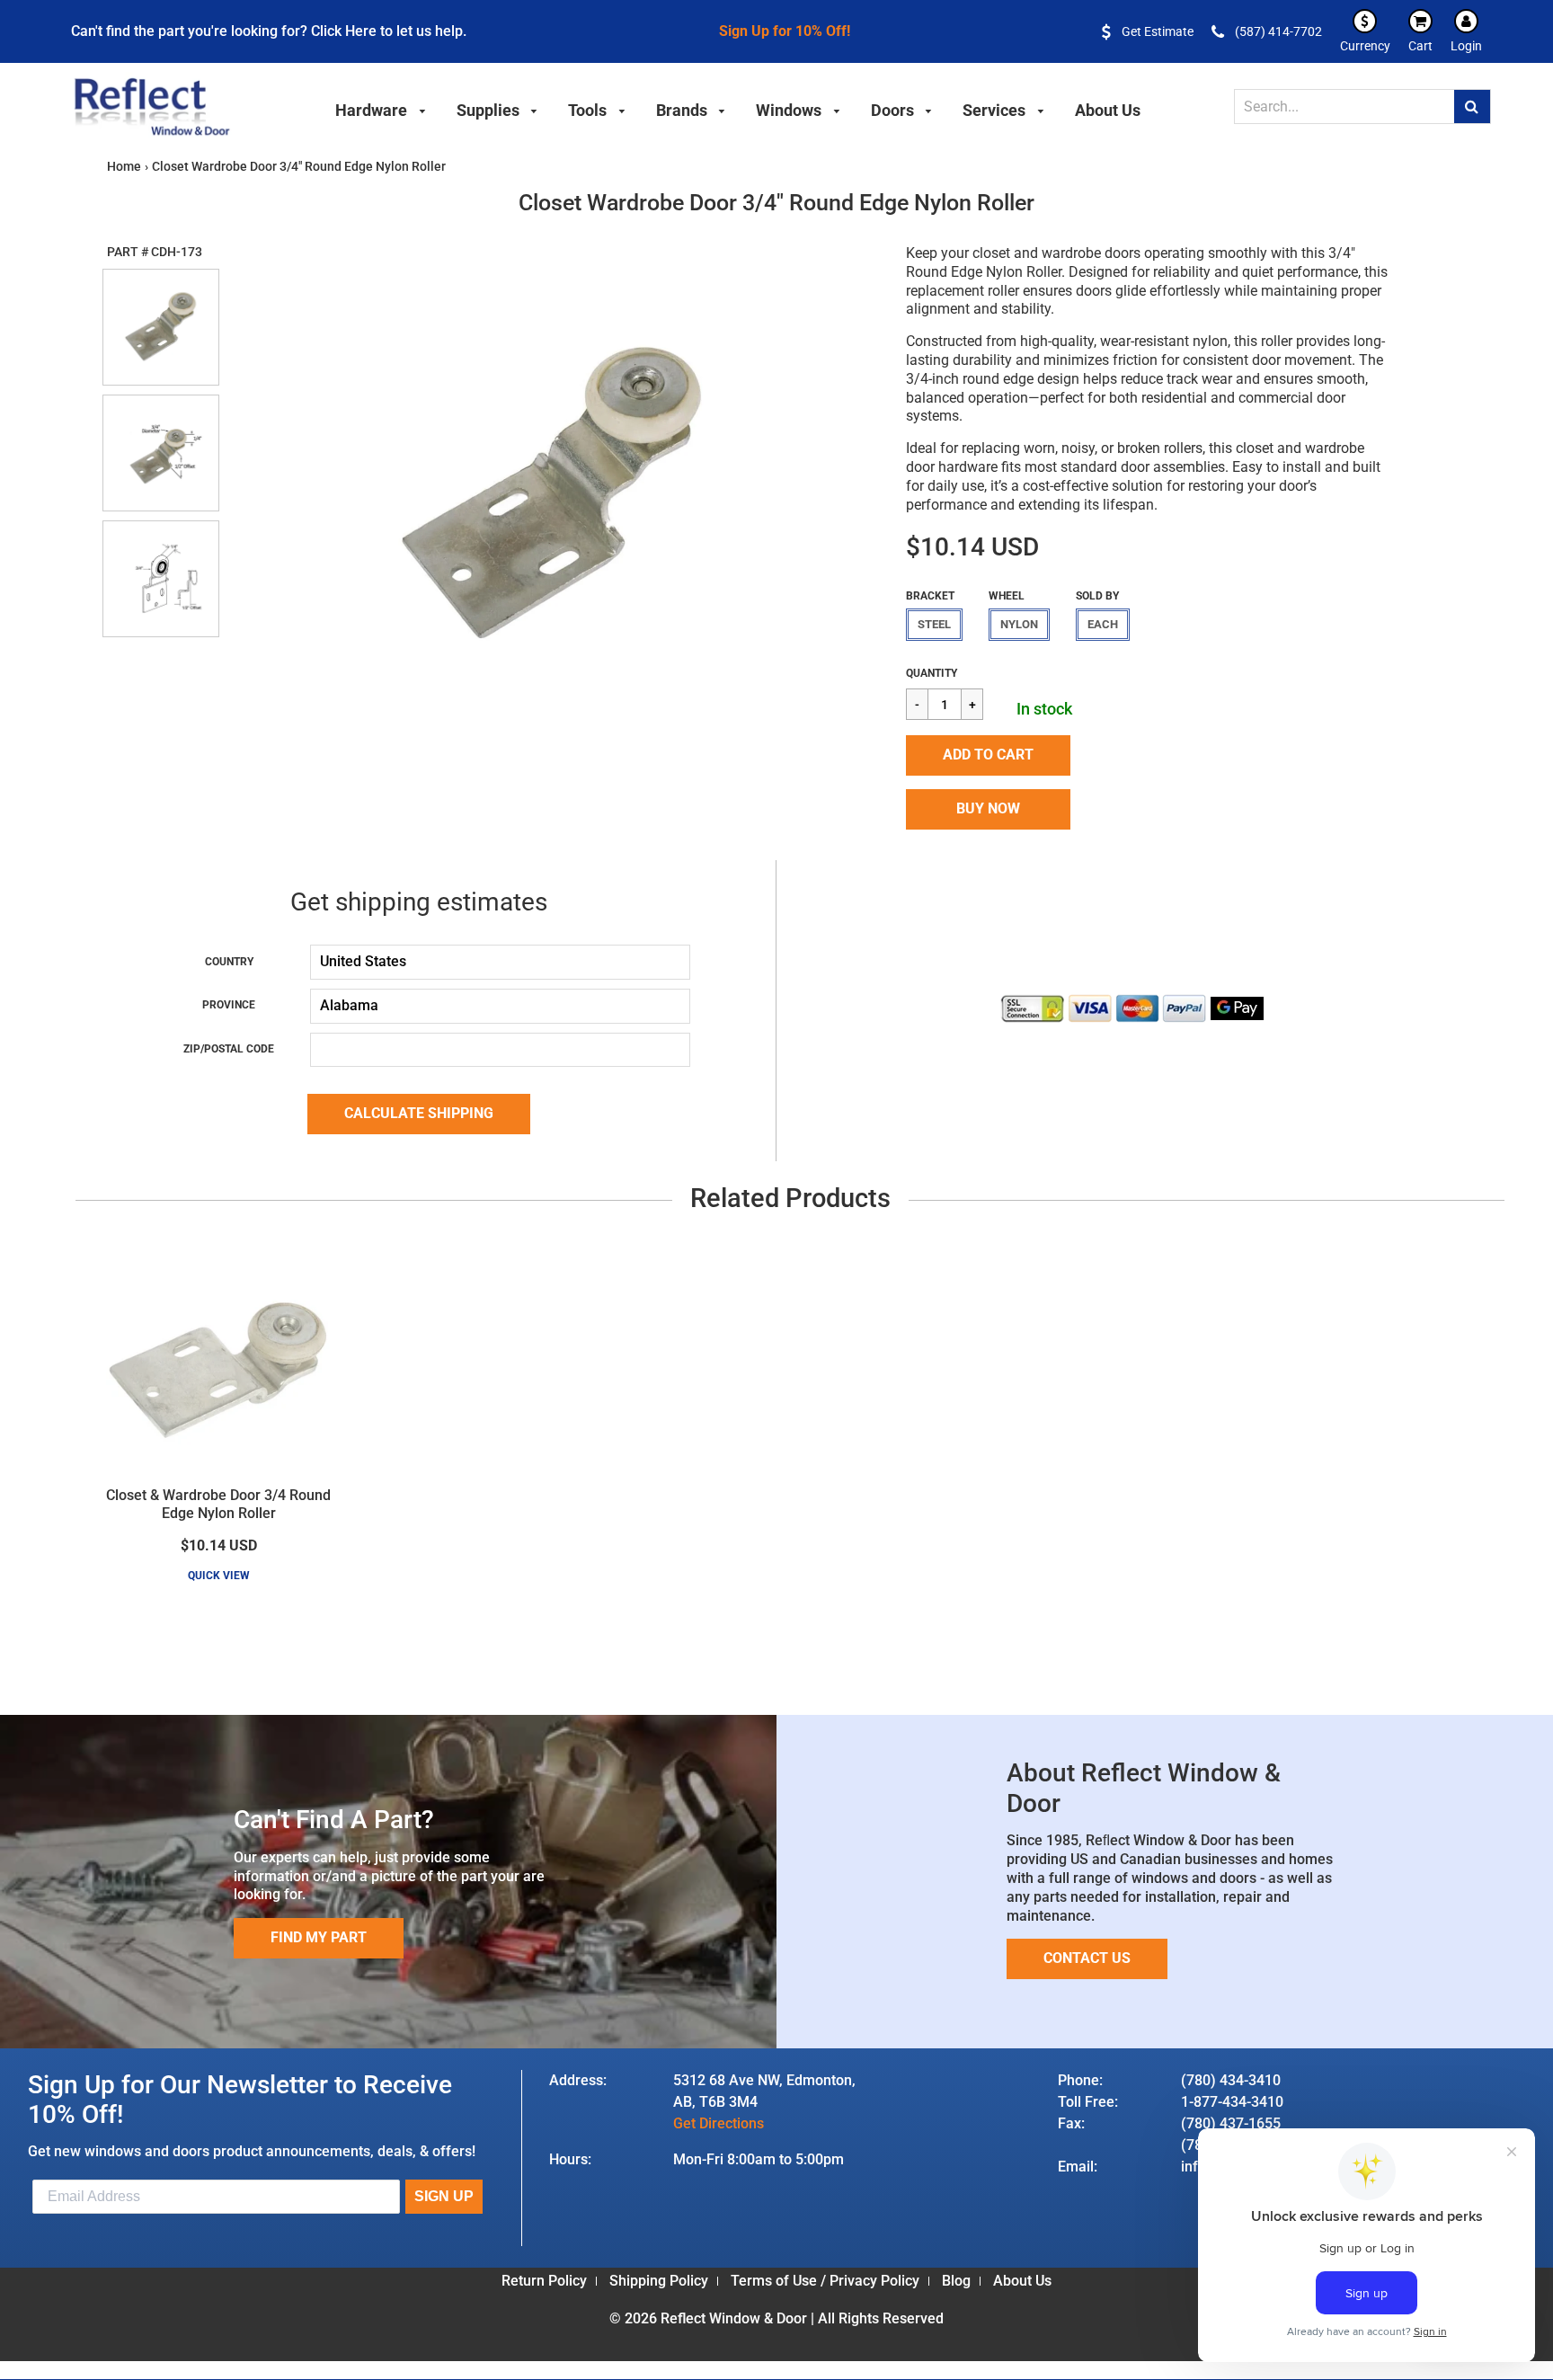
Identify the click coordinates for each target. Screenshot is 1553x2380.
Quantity (932, 673)
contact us (1087, 1958)
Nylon (1019, 624)
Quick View (219, 1576)
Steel (934, 624)
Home (124, 166)
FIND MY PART (319, 1937)
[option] (553, 493)
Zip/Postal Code (229, 1049)
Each (1103, 624)
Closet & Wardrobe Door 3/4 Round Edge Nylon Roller (218, 1505)
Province (229, 1005)
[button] (988, 755)
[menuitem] (381, 108)
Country (229, 962)
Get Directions (719, 2123)
